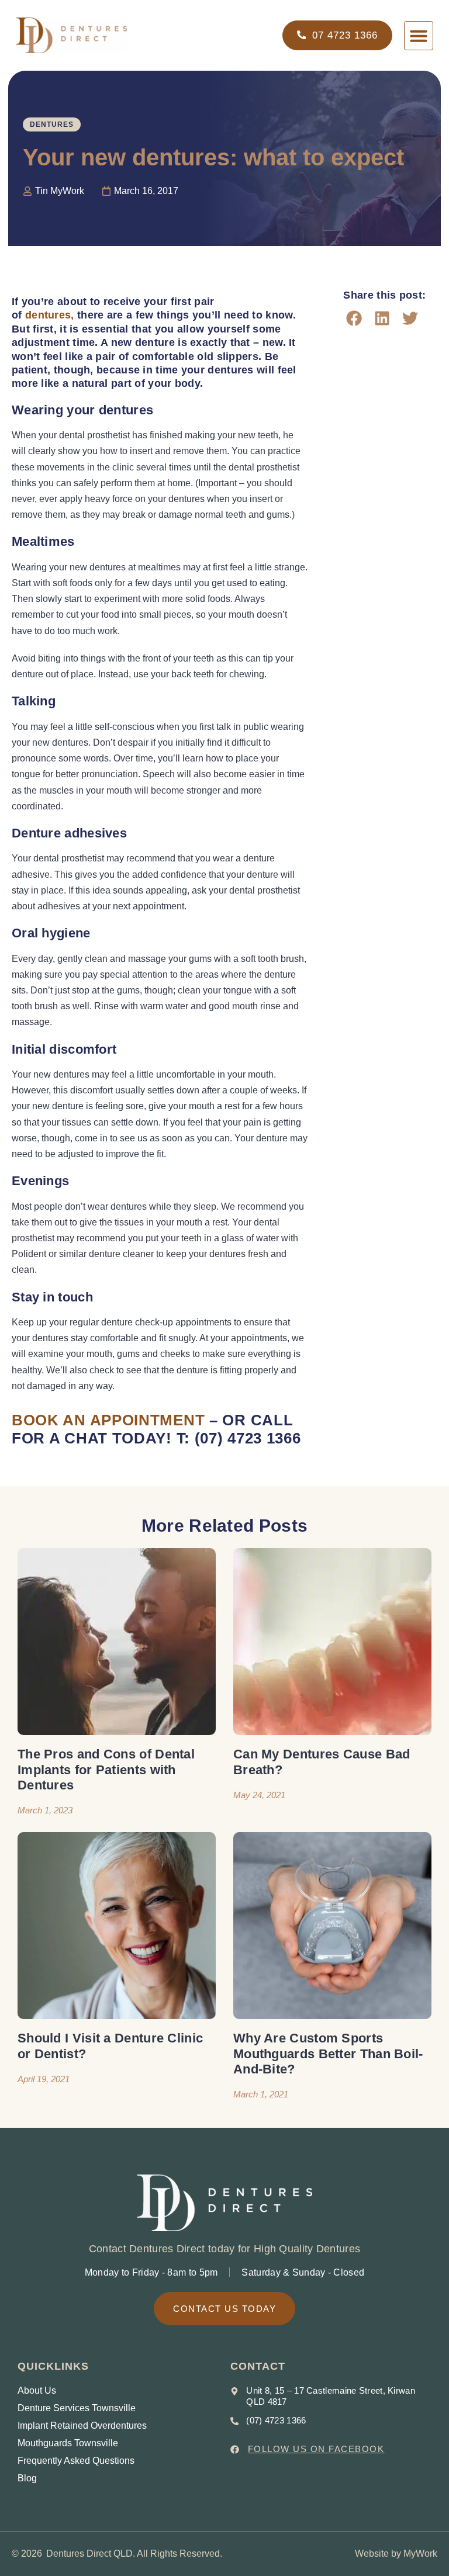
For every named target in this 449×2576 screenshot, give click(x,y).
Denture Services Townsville (77, 2408)
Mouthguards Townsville (68, 2443)
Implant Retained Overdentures (82, 2426)
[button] (419, 36)
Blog (27, 2478)
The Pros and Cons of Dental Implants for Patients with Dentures (106, 1770)
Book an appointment (108, 1420)
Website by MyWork (396, 2554)
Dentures (52, 124)
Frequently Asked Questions (76, 2461)
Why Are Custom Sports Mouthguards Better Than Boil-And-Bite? (328, 2054)
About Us (37, 2390)
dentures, (50, 315)
